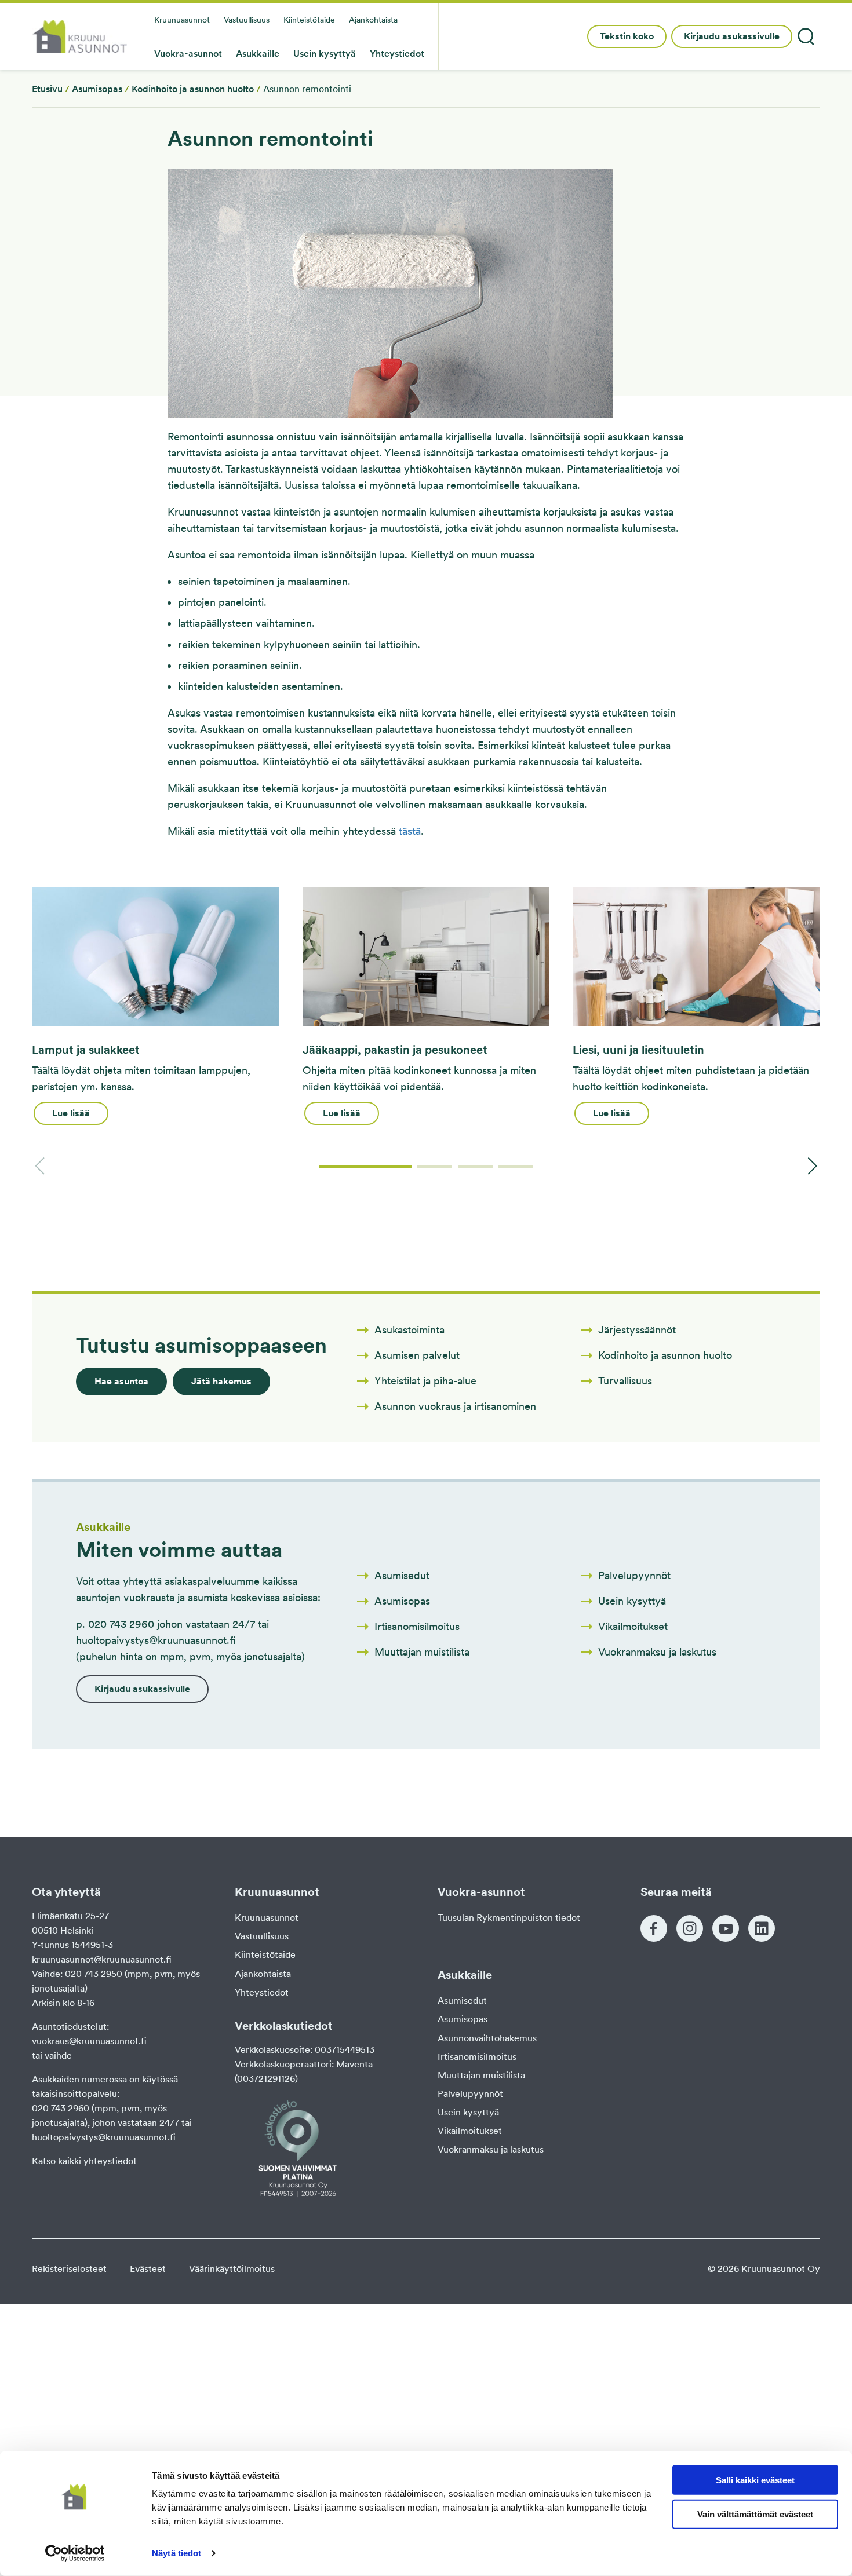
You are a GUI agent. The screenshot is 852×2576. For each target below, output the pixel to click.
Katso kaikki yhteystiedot (84, 2161)
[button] (365, 1166)
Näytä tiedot (176, 2553)
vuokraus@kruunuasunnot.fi (89, 2041)
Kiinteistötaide (265, 1955)
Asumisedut (462, 2000)
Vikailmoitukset (470, 2131)
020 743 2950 (94, 1974)
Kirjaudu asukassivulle (732, 36)
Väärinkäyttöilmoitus (232, 2269)
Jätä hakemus (221, 1381)
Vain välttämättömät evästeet (755, 2514)
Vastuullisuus (262, 1936)
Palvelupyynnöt (470, 2094)
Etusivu (47, 89)
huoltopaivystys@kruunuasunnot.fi (104, 2137)
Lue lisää (71, 1113)
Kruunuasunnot (267, 1918)
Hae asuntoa (121, 1381)
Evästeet (148, 2269)
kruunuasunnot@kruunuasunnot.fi (102, 1959)
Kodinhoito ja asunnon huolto (193, 89)
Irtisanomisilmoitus (477, 2057)
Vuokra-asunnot (188, 54)
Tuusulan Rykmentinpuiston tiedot (509, 1918)
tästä (410, 831)
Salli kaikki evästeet (755, 2480)
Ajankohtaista (263, 1974)
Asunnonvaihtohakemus (487, 2038)
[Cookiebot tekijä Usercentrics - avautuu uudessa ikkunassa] (75, 2553)
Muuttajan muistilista (481, 2075)
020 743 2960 (61, 2108)
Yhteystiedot (262, 1992)
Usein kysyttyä (468, 2112)
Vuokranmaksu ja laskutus (491, 2149)
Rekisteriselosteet (69, 2269)
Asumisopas (97, 89)
